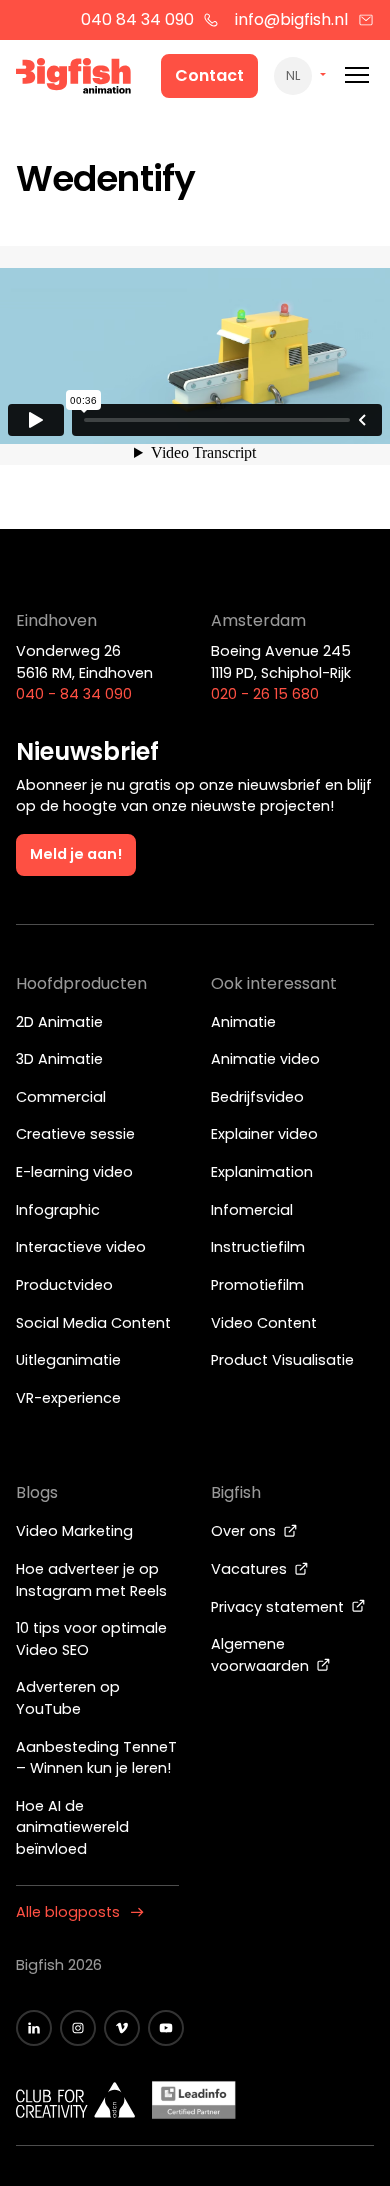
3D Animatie (59, 1059)
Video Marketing (74, 1531)
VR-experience (68, 1398)
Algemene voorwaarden (262, 1655)
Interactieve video (81, 1247)
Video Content (264, 1323)
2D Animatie (59, 1022)
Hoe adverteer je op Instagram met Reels (91, 1580)
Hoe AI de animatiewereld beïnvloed (72, 1827)
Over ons (245, 1531)
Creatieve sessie (75, 1134)
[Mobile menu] (357, 75)
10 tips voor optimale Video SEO (91, 1639)
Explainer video (264, 1134)
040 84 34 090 (137, 19)
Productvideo (64, 1285)
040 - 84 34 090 (74, 694)
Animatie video (265, 1059)
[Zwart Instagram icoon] (78, 2028)
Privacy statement (279, 1607)
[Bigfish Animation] (74, 79)
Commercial (61, 1097)
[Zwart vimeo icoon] (122, 2028)
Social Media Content (93, 1323)
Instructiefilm (258, 1247)
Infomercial (252, 1210)
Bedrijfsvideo (257, 1097)
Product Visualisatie (282, 1360)
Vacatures (251, 1569)
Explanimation (262, 1172)
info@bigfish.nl (291, 19)
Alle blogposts (68, 1912)
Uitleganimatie (68, 1360)
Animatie (243, 1022)
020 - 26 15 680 (265, 694)
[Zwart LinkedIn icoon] (34, 2028)
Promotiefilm (257, 1285)
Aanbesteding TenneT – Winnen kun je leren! (96, 1758)
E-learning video (74, 1172)
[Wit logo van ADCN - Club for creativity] (76, 2100)
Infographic (58, 1210)
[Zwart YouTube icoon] (166, 2028)
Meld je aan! (76, 854)
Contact (209, 75)
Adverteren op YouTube (68, 1698)
